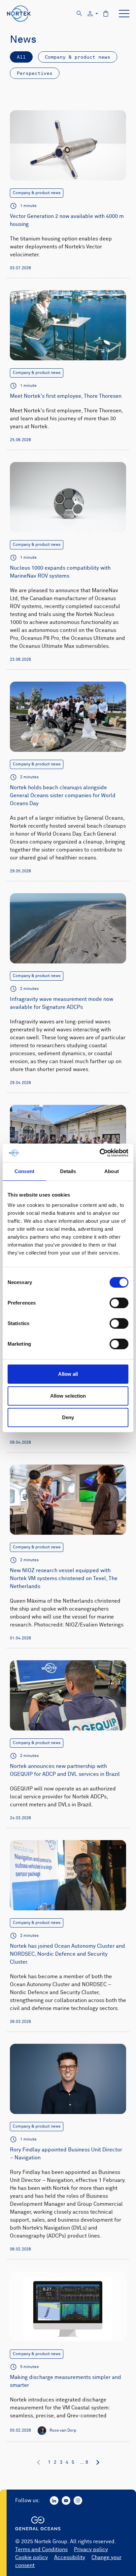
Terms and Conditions (41, 2550)
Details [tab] (68, 1171)
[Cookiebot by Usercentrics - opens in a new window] (100, 1153)
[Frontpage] (19, 14)
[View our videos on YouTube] (66, 2500)
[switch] (119, 1303)
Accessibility (70, 2557)
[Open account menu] (93, 14)
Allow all (68, 1374)
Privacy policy (91, 2550)
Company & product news (78, 57)
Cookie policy (32, 2557)
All (21, 57)
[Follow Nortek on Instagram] (78, 2500)
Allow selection (68, 1396)
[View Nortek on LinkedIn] (54, 2500)
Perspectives (35, 73)
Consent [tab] (24, 1171)
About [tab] (112, 1171)
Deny (68, 1417)
